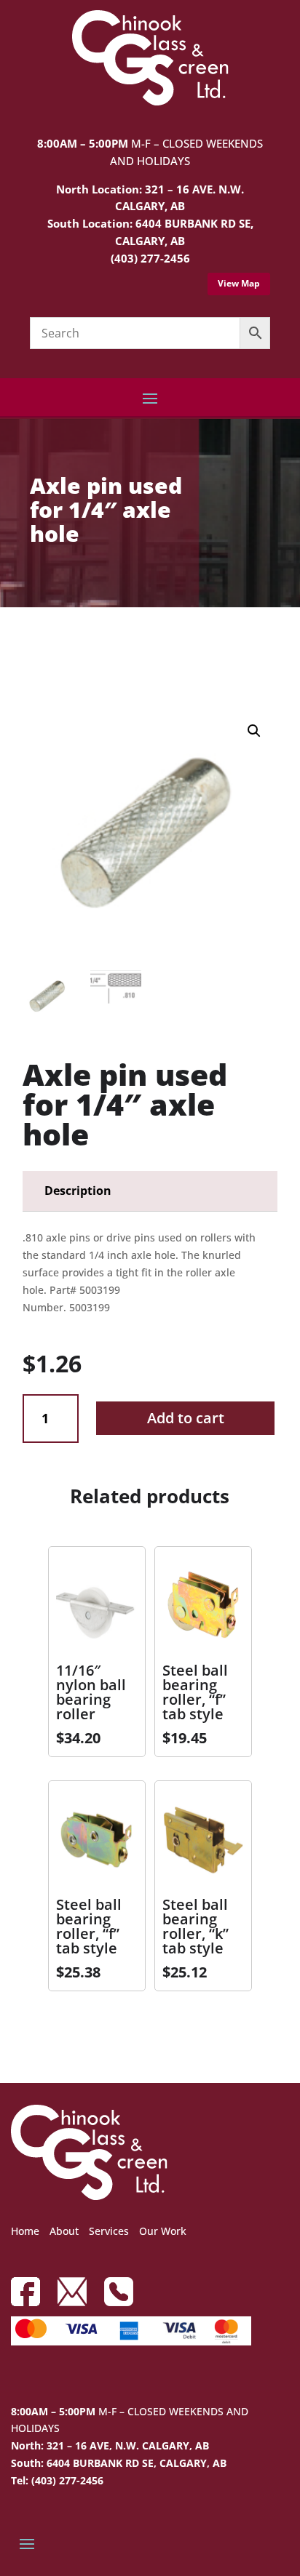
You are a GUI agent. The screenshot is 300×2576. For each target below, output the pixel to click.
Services (109, 2231)
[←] (33, 648)
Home (25, 2231)
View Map (239, 283)
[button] (254, 731)
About (64, 2231)
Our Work (163, 2231)
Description (78, 1191)
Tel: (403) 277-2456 (57, 2480)
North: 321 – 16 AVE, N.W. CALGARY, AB (110, 2445)
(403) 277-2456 (150, 258)
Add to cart (186, 1418)
